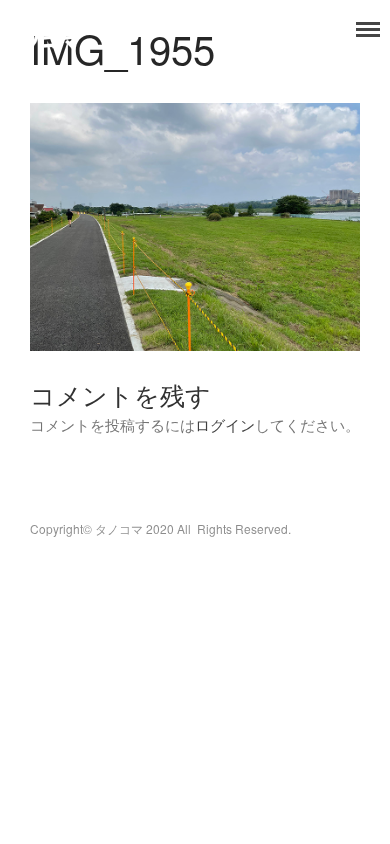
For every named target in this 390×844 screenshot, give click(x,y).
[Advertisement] (195, 265)
